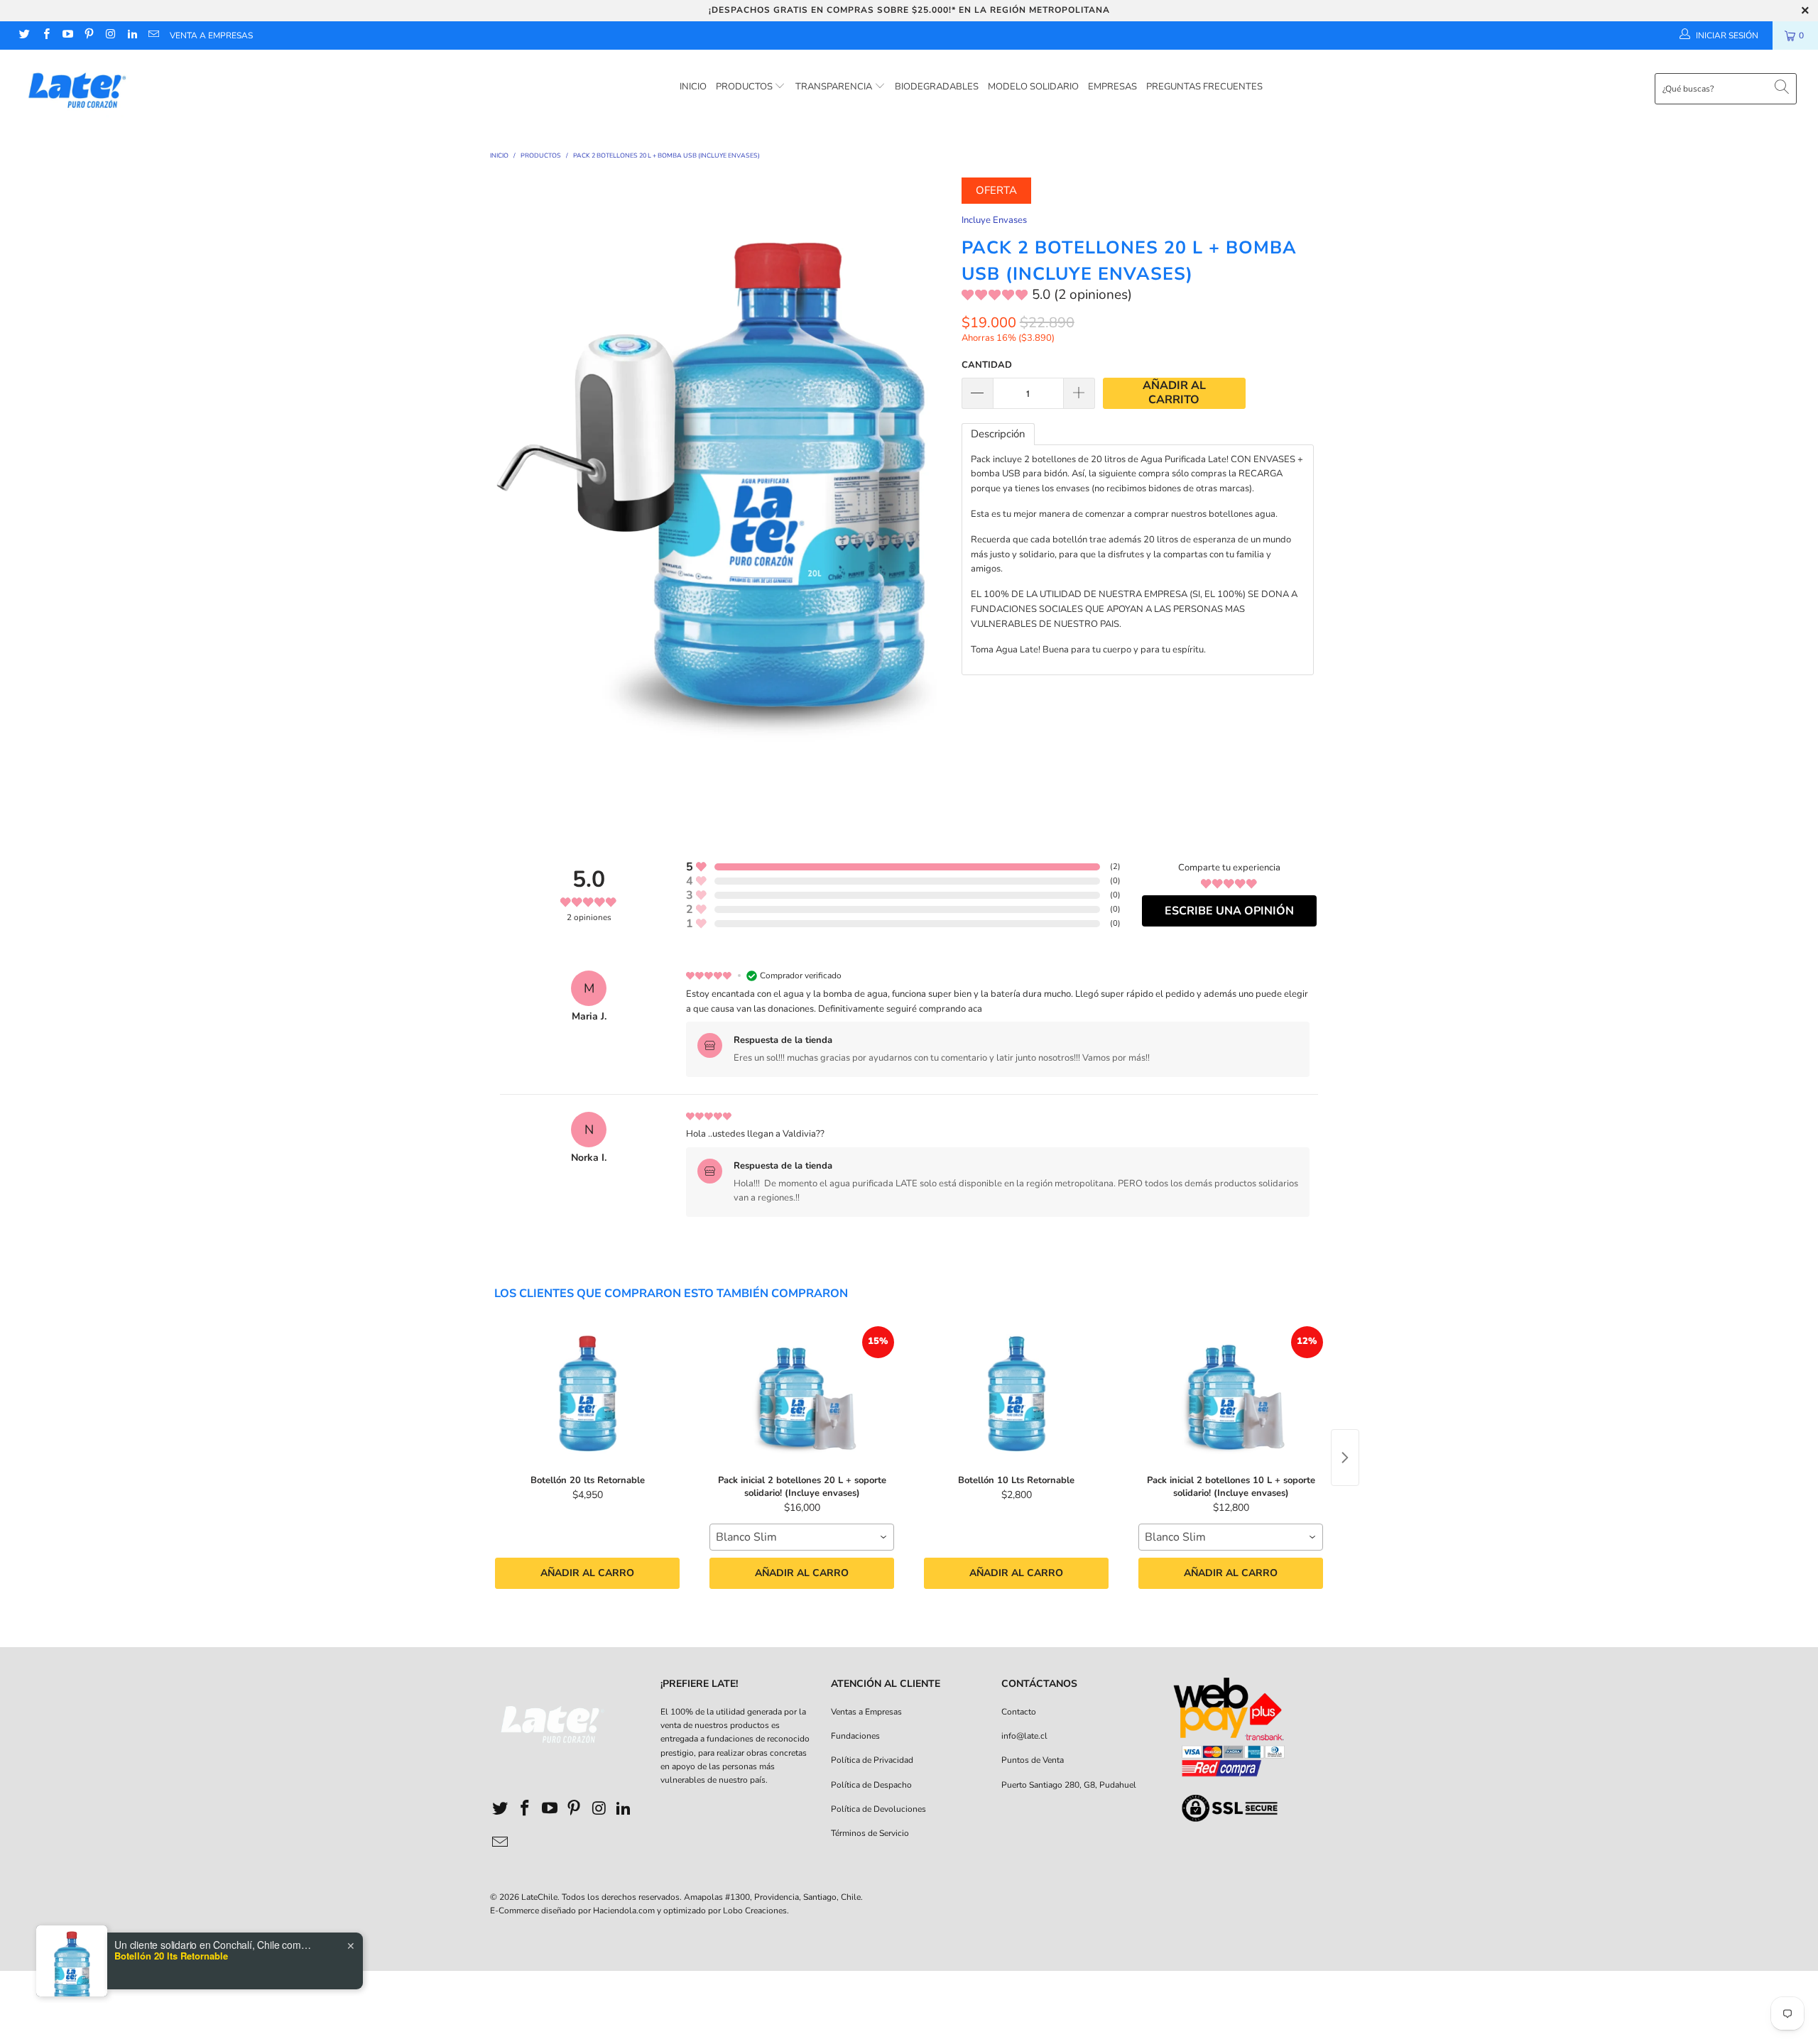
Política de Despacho (871, 1785)
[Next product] (1345, 1458)
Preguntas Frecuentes (1204, 87)
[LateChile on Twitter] (24, 35)
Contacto (1019, 1712)
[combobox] (802, 1537)
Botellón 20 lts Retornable (171, 1956)
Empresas (1112, 87)
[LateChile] (153, 88)
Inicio (693, 87)
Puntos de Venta (1033, 1760)
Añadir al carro (587, 1573)
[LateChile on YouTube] (67, 35)
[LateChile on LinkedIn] (131, 35)
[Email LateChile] (153, 35)
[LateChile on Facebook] (45, 35)
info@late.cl (1024, 1736)
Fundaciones (855, 1736)
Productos (745, 87)
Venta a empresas (211, 35)
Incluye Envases (994, 220)
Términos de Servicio (870, 1833)
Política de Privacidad (872, 1760)
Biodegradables (937, 87)
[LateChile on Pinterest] (88, 35)
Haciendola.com (624, 1911)
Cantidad (987, 365)
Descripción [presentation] (998, 434)
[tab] (998, 434)
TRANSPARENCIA (835, 87)
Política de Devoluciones (878, 1809)
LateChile (539, 1897)
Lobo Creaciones (755, 1911)
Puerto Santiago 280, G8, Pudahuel (1069, 1785)
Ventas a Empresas (866, 1712)
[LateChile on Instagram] (110, 35)
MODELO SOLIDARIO (1033, 87)
